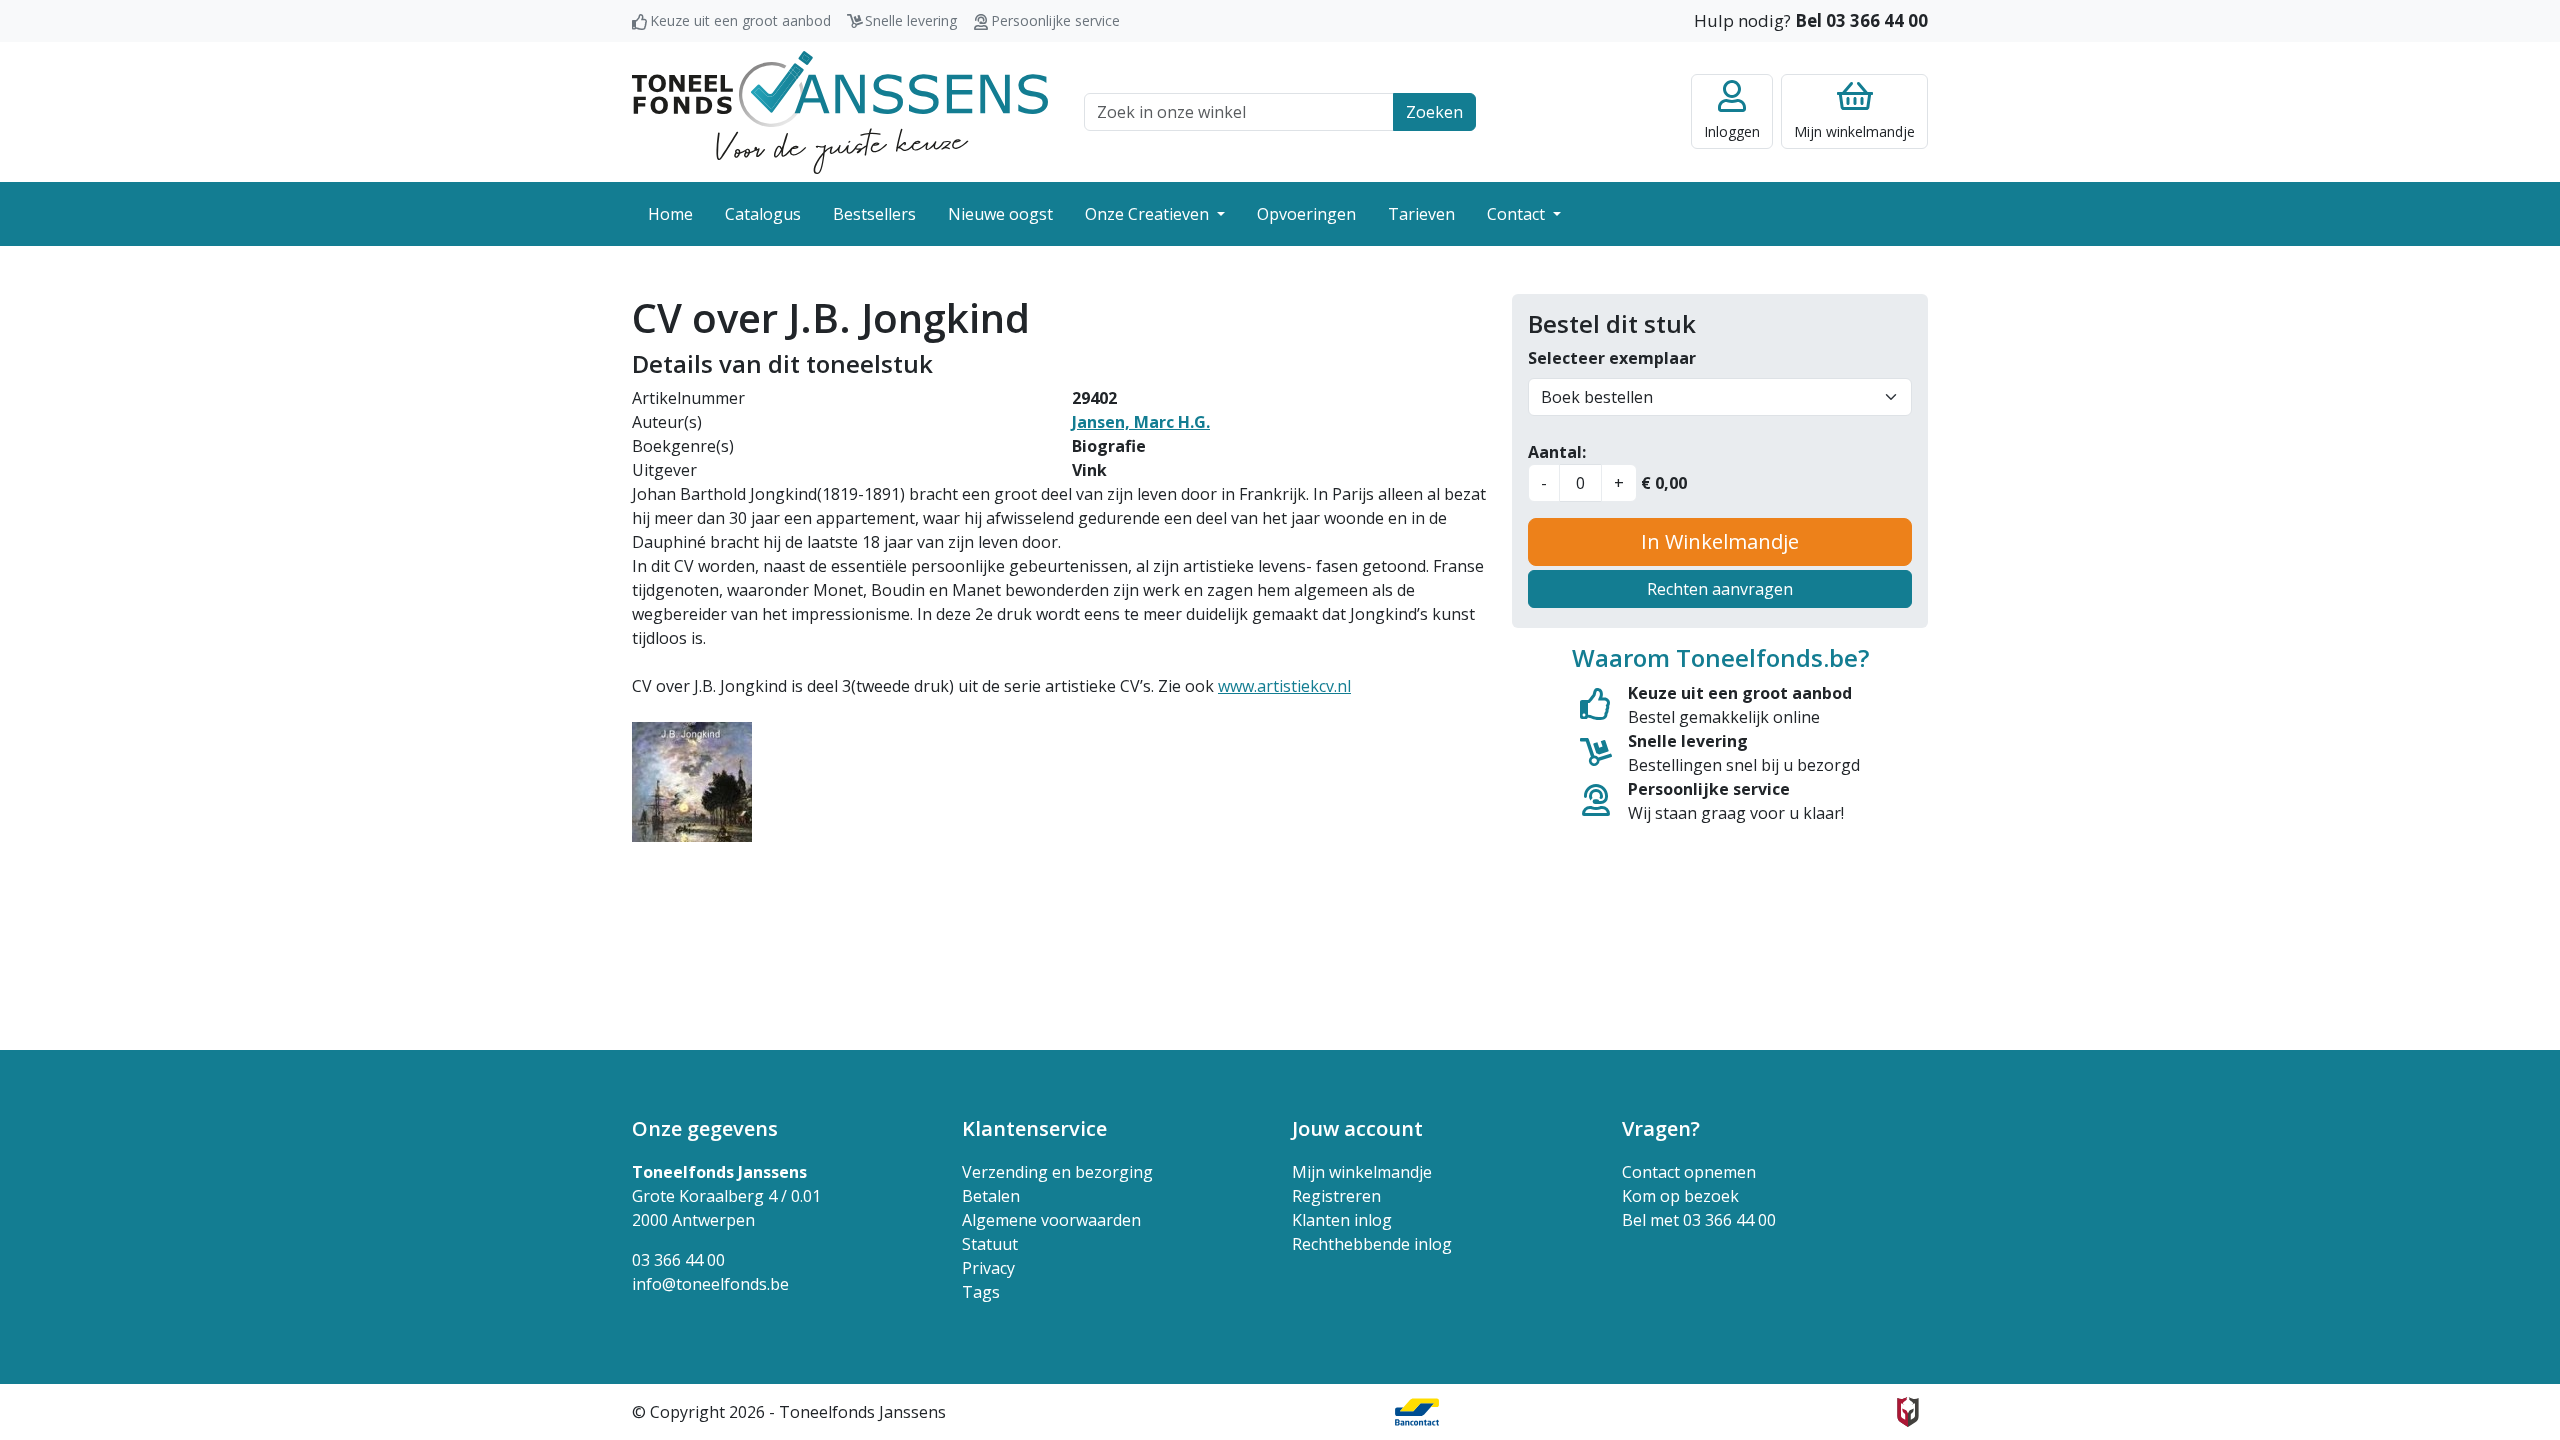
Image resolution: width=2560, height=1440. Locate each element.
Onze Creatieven (1149, 214)
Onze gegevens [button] (705, 1128)
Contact (1518, 214)
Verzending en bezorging (1057, 1172)
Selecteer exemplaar (1612, 358)
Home (670, 214)
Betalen (991, 1196)
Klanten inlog (1342, 1220)
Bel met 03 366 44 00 (1699, 1220)
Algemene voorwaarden (1051, 1220)
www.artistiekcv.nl (1284, 686)
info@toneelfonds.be (710, 1284)
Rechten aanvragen (1720, 589)
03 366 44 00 (678, 1260)
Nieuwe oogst (1000, 214)
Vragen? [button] (1661, 1128)
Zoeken (1434, 112)
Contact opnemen (1689, 1172)
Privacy (988, 1268)
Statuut (990, 1244)
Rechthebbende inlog (1372, 1244)
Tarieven (1421, 214)
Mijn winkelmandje (1362, 1172)
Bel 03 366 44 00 (1861, 20)
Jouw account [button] (1357, 1128)
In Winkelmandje (1720, 541)
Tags (981, 1292)
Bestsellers (874, 214)
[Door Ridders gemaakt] (1908, 1412)
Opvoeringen (1306, 214)
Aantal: (1557, 452)
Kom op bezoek (1680, 1196)
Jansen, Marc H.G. (1141, 422)
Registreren (1336, 1196)
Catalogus (763, 214)
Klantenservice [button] (1034, 1128)
